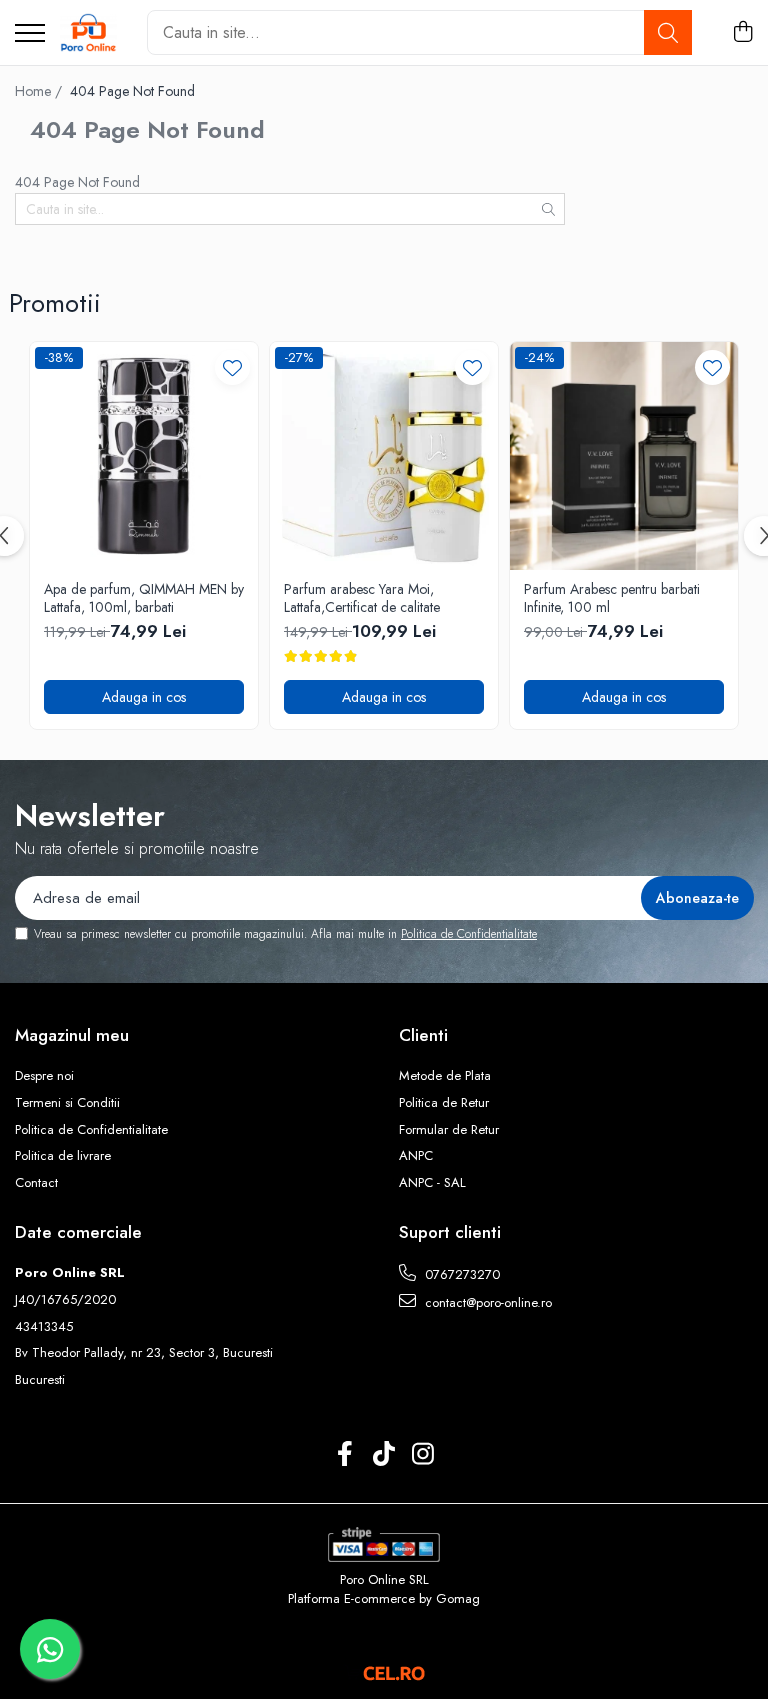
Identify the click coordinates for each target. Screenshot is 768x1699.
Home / (40, 91)
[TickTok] (384, 1455)
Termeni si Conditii (67, 1103)
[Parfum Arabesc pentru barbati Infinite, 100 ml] (624, 456)
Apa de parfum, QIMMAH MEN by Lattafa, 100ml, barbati (144, 598)
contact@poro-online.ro (486, 1302)
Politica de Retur (444, 1103)
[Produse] (30, 34)
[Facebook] (345, 1455)
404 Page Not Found (132, 91)
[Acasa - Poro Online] (88, 33)
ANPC (416, 1156)
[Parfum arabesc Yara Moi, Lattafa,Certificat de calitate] (384, 456)
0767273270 (460, 1274)
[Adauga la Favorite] (232, 367)
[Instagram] (423, 1455)
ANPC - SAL (432, 1183)
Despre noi (44, 1076)
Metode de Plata (445, 1076)
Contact (36, 1183)
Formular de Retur (449, 1130)
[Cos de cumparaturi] (742, 33)
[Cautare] (668, 32)
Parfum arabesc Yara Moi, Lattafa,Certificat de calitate (362, 598)
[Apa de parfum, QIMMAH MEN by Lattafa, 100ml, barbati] (144, 456)
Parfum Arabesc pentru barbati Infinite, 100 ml (612, 598)
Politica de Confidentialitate (469, 934)
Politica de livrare (63, 1156)
